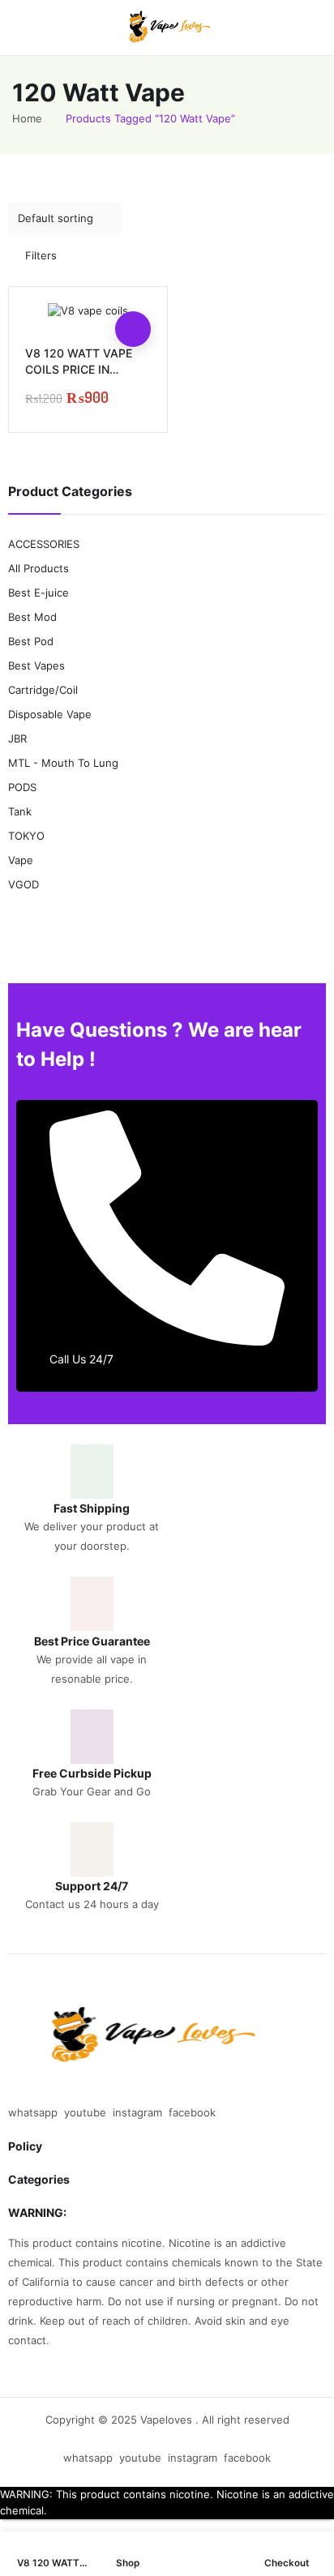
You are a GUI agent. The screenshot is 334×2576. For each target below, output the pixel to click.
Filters (41, 255)
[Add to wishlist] (133, 293)
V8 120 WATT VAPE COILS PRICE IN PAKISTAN (79, 369)
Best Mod (32, 617)
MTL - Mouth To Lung (63, 763)
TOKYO (26, 836)
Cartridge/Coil (43, 690)
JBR (17, 738)
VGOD (24, 884)
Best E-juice (39, 593)
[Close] (316, 447)
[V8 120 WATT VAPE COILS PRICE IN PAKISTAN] (88, 311)
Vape (21, 860)
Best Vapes (36, 665)
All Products (39, 568)
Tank (20, 811)
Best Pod (31, 641)
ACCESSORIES (44, 544)
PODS (22, 787)
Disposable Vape (50, 714)
